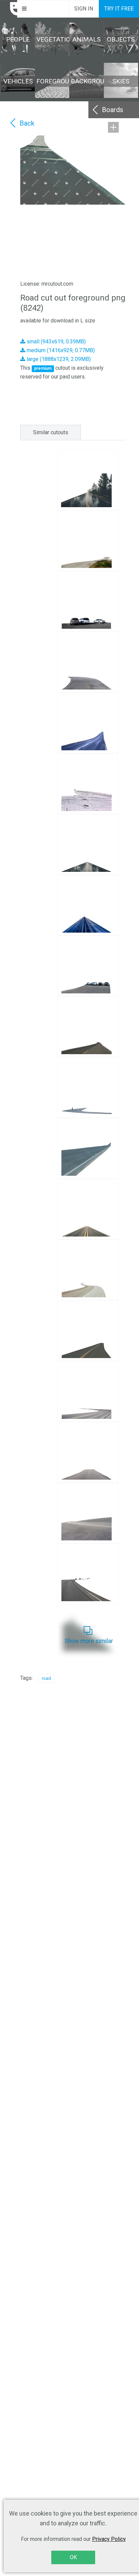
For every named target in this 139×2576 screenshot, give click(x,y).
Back (27, 123)
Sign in (84, 9)
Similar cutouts (51, 432)
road (46, 1678)
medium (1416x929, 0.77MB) (60, 350)
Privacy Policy (109, 2539)
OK (73, 2557)
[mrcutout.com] (9, 9)
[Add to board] (113, 127)
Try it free (119, 9)
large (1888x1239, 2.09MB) (58, 359)
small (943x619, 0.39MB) (55, 342)
